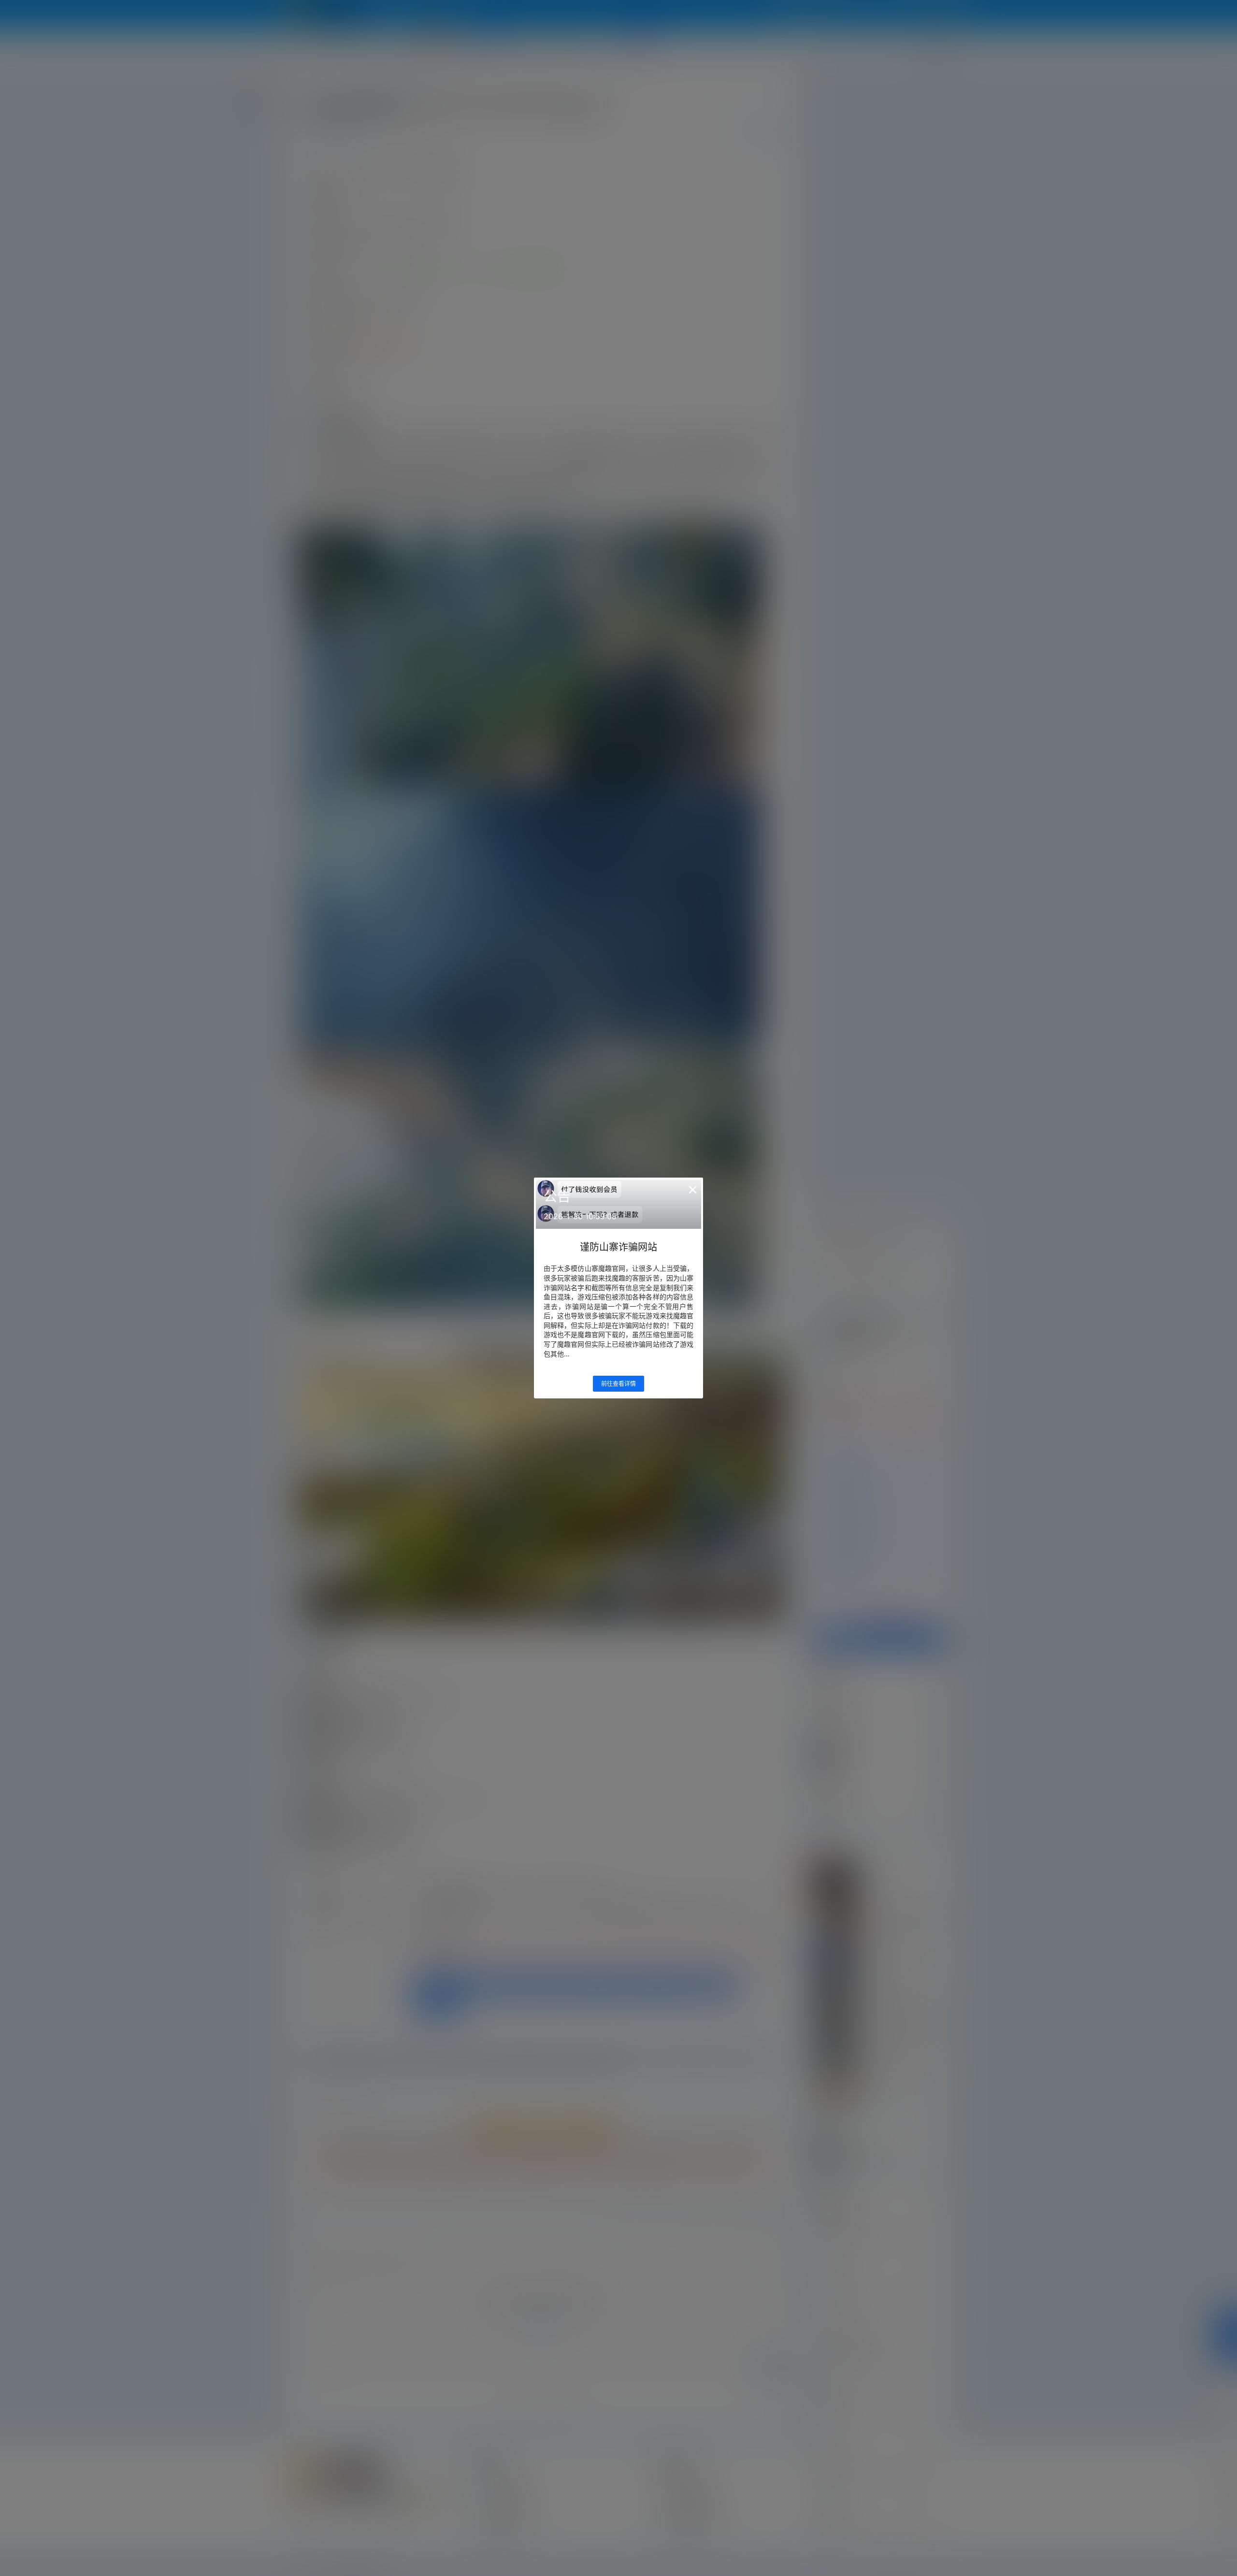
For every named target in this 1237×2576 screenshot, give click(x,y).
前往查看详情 (618, 1384)
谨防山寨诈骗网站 (618, 1247)
